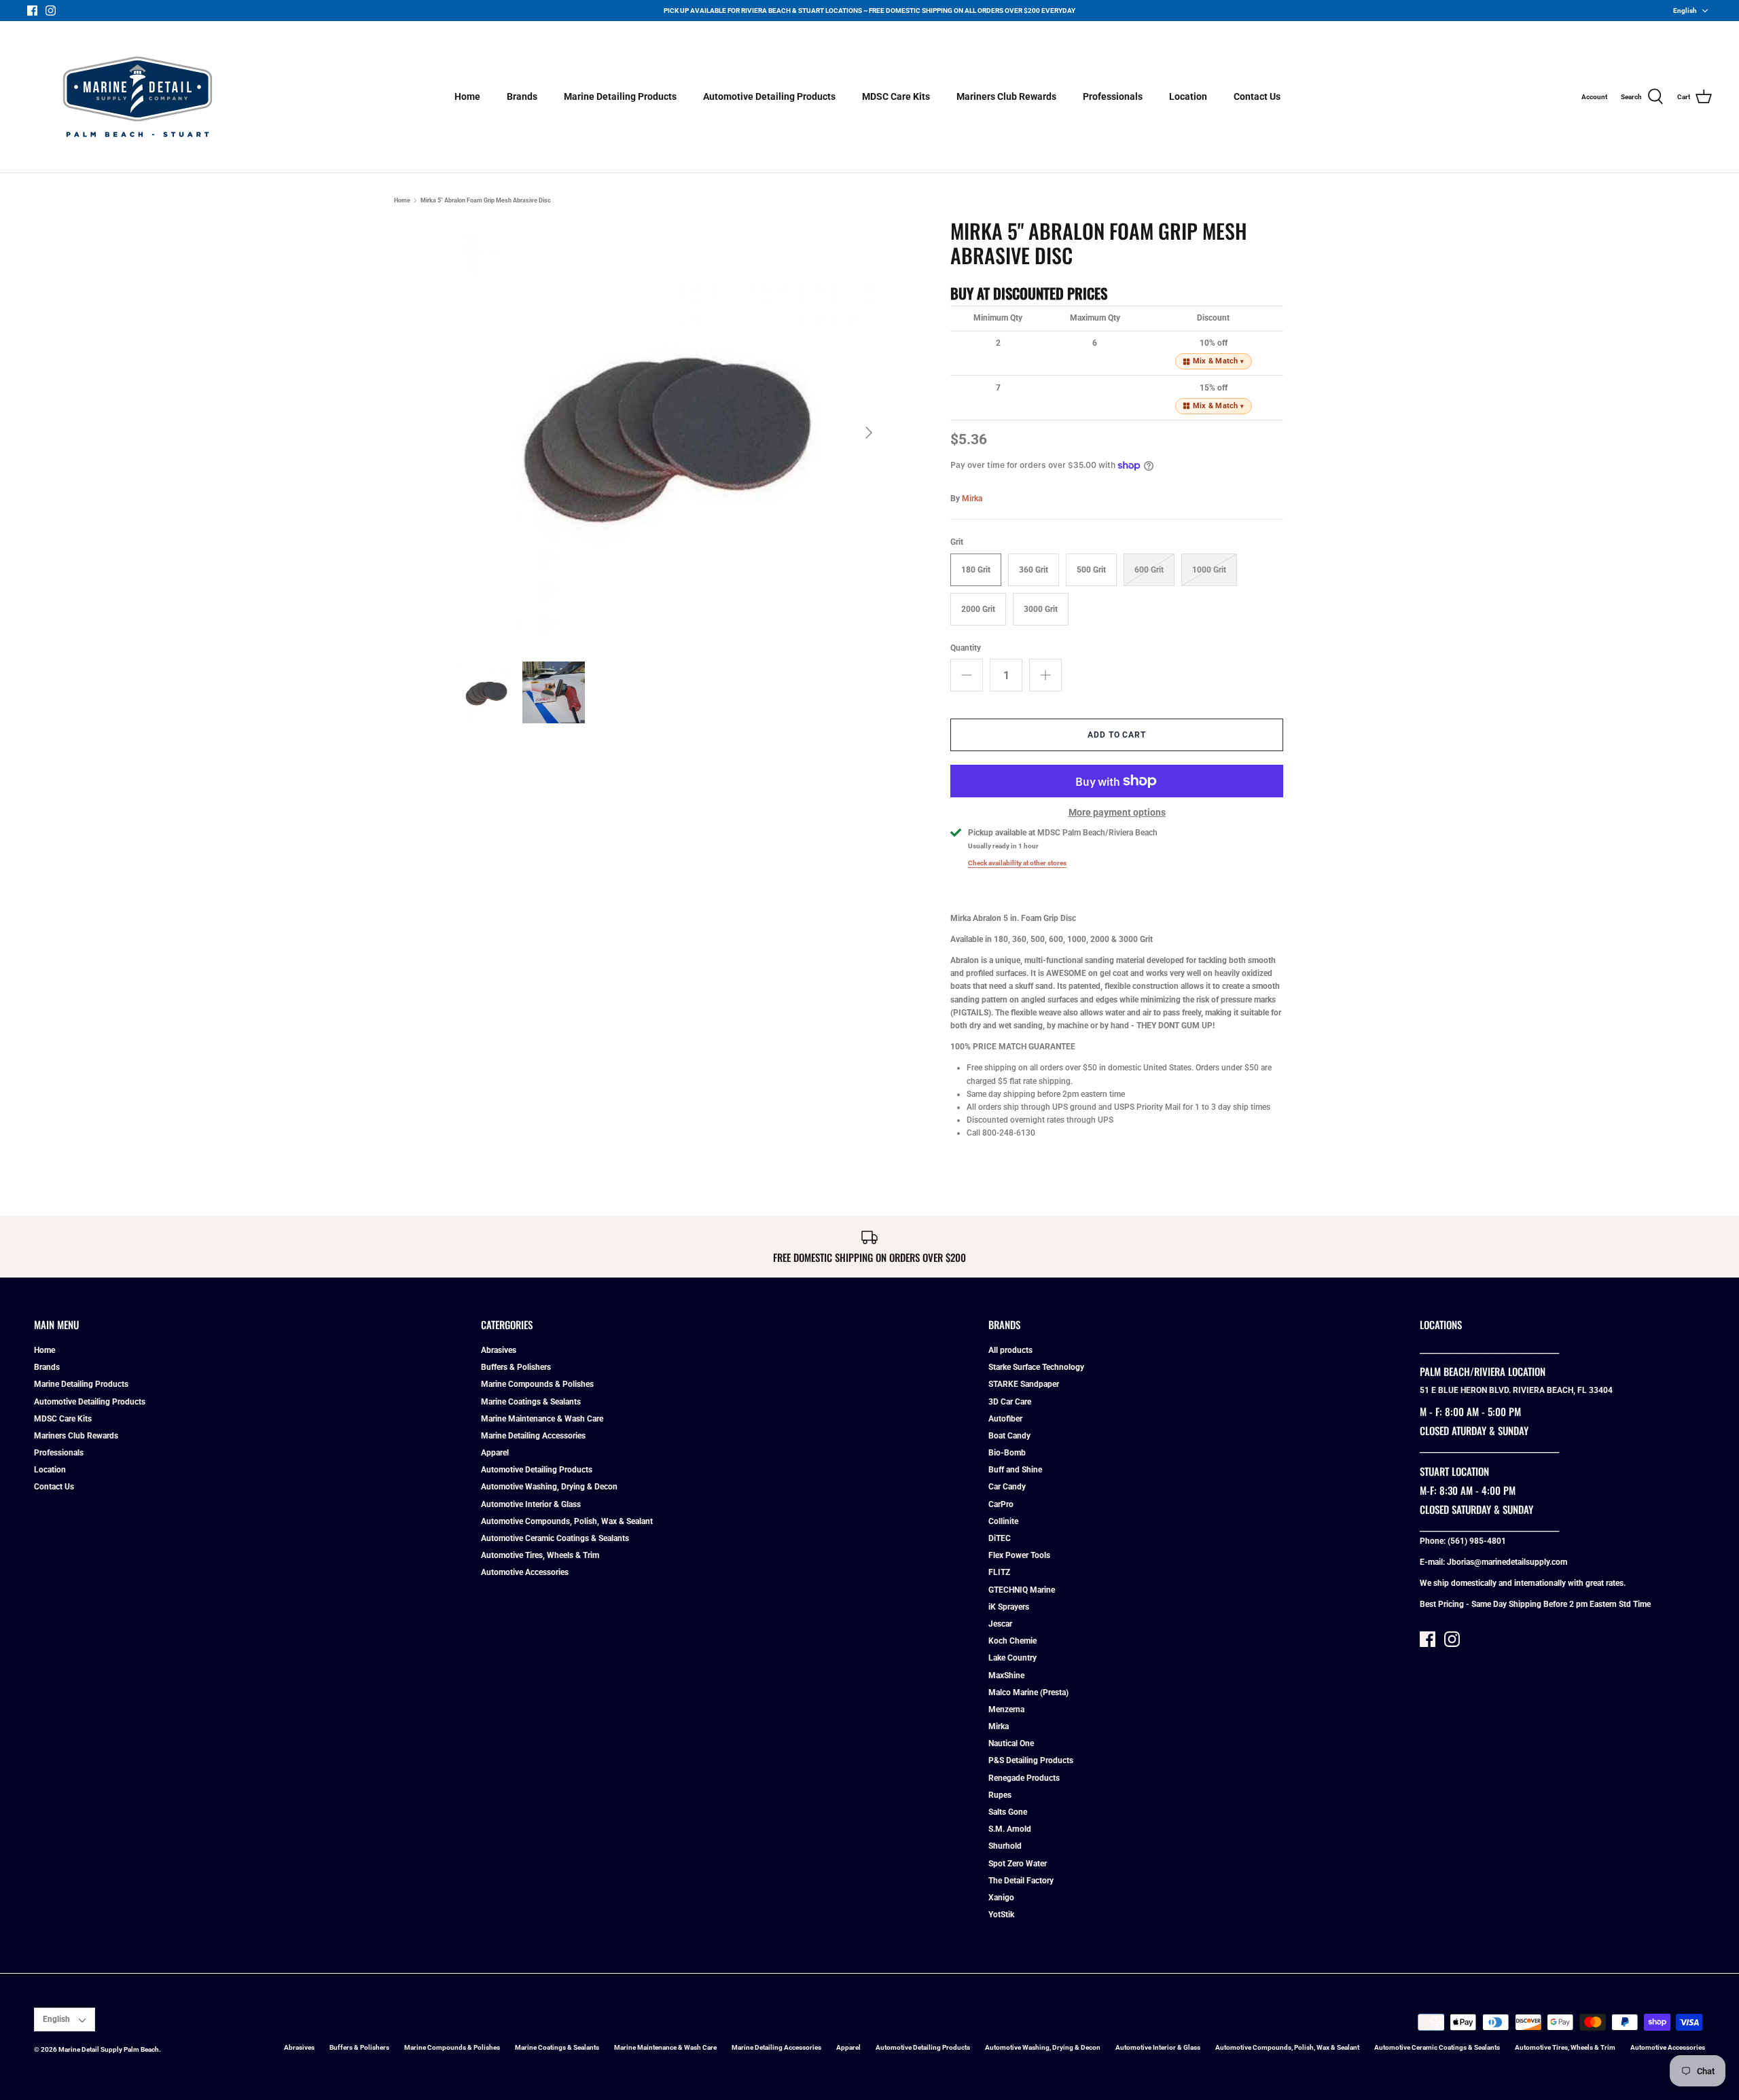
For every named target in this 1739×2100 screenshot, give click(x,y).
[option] (670, 433)
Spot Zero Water (1018, 1864)
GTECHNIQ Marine (1022, 1590)
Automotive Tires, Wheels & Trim (540, 1555)
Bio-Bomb (1007, 1453)
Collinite (1003, 1521)
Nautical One (1011, 1743)
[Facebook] (32, 11)
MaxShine (1006, 1676)
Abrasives (499, 1350)
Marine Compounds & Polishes (537, 1384)
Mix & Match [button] (1219, 361)
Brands (522, 96)
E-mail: (1433, 1562)
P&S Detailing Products (1031, 1760)
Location (1188, 96)
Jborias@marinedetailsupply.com (1507, 1562)
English (1685, 11)
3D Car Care (1010, 1402)
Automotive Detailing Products (769, 96)
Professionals (1113, 96)
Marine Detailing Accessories (533, 1436)
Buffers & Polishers (516, 1367)
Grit (957, 542)
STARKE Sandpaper (1024, 1384)
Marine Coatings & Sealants (531, 1402)
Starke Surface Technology (1036, 1367)
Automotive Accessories (525, 1572)
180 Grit (976, 570)
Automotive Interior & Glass (531, 1504)
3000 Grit (1041, 609)
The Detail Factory (1021, 1881)
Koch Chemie (1012, 1641)
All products (1010, 1350)
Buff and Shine (1015, 1470)
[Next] (869, 433)
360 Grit (1034, 570)
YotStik (1001, 1915)
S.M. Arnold (1010, 1829)
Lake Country (1012, 1658)
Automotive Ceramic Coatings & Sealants (555, 1538)
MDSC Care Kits (896, 96)
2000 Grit (978, 609)
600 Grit (1149, 570)
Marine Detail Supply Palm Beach (109, 2049)
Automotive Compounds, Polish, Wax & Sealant (567, 1521)
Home (467, 96)
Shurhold (1005, 1846)
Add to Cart (1117, 735)
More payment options (1117, 812)
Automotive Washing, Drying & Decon (549, 1487)
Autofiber (1005, 1419)
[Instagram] (51, 11)
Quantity (966, 648)
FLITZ (999, 1572)
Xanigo (1001, 1898)
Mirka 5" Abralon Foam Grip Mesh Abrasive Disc (486, 200)
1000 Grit (1209, 570)
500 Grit (1091, 570)
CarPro (1001, 1504)
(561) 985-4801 (1477, 1541)
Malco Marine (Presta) (1028, 1692)
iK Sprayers (1009, 1607)
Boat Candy (1009, 1436)
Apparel (495, 1453)
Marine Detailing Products (620, 96)
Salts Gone (1008, 1812)
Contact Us (1257, 96)
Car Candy (1007, 1487)
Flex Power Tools (1019, 1555)
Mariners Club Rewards (1006, 96)
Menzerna (1006, 1709)
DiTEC (1000, 1538)
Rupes (1000, 1795)
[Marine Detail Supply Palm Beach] (138, 97)
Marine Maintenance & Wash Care (542, 1419)
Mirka (972, 499)
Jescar (1000, 1624)
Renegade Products (1024, 1778)
